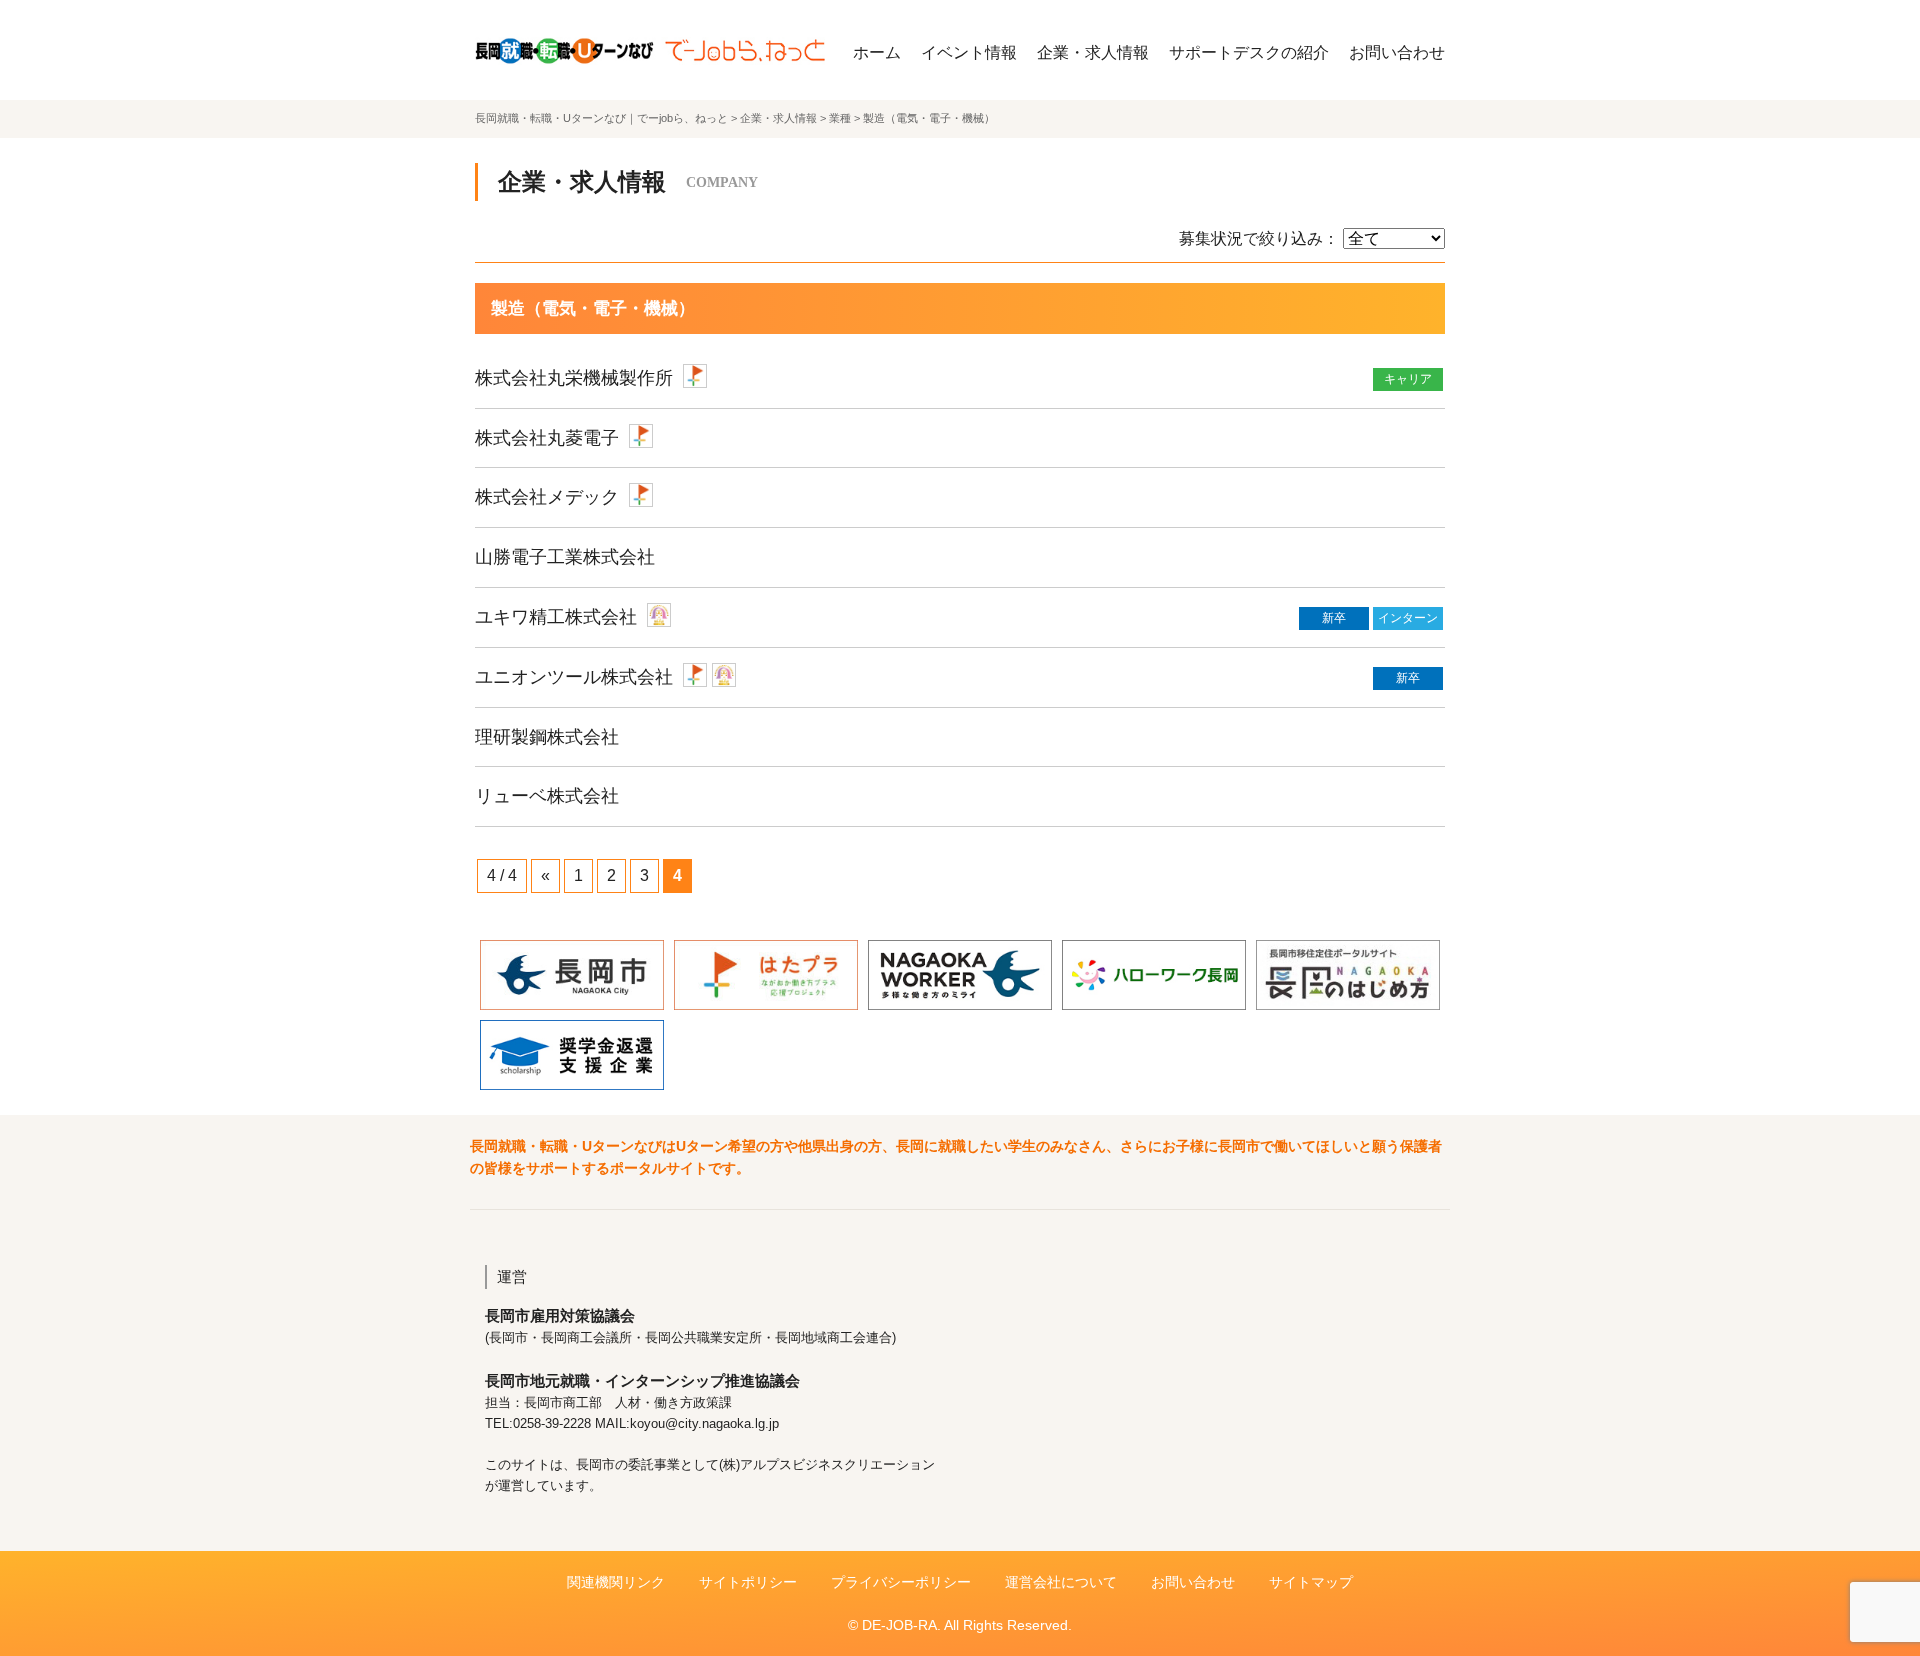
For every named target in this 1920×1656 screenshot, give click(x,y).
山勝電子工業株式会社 (565, 557)
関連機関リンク (616, 1582)
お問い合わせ (1397, 52)
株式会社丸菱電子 (547, 438)
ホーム (877, 52)
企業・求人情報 (1093, 52)
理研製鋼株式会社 (547, 737)
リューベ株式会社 (547, 796)
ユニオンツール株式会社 (574, 677)
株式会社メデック (547, 497)
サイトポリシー (748, 1582)
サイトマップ (1311, 1582)
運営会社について (1061, 1582)
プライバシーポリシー (901, 1582)
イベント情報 (969, 52)
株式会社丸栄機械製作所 (574, 378)
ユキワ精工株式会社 (556, 617)
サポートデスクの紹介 (1249, 52)
